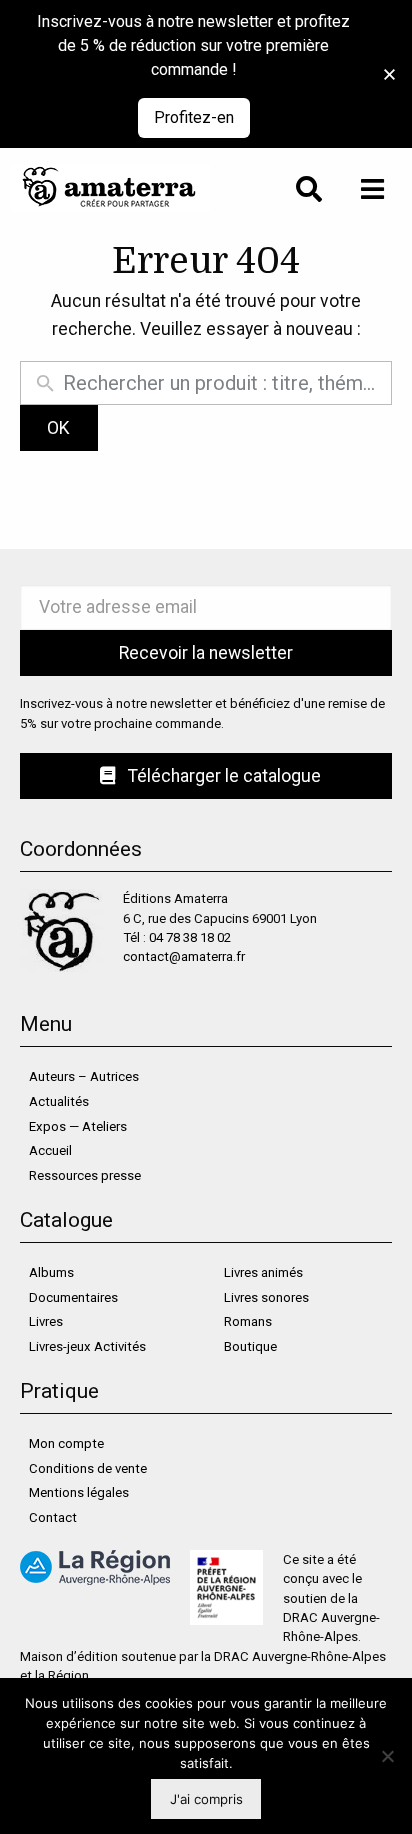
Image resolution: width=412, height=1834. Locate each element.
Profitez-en (194, 117)
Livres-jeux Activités (87, 1346)
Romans (248, 1321)
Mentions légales (79, 1492)
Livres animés (263, 1272)
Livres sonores (266, 1297)
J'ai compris (206, 1799)
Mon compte (66, 1443)
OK (58, 428)
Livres (46, 1321)
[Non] (387, 1756)
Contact (53, 1517)
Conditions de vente (88, 1468)
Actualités (59, 1101)
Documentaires (73, 1297)
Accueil (50, 1150)
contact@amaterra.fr (184, 956)
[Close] (389, 74)
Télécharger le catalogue (222, 776)
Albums (51, 1272)
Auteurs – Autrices (84, 1076)
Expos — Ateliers (78, 1126)
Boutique (250, 1346)
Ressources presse (85, 1175)
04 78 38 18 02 (190, 937)
